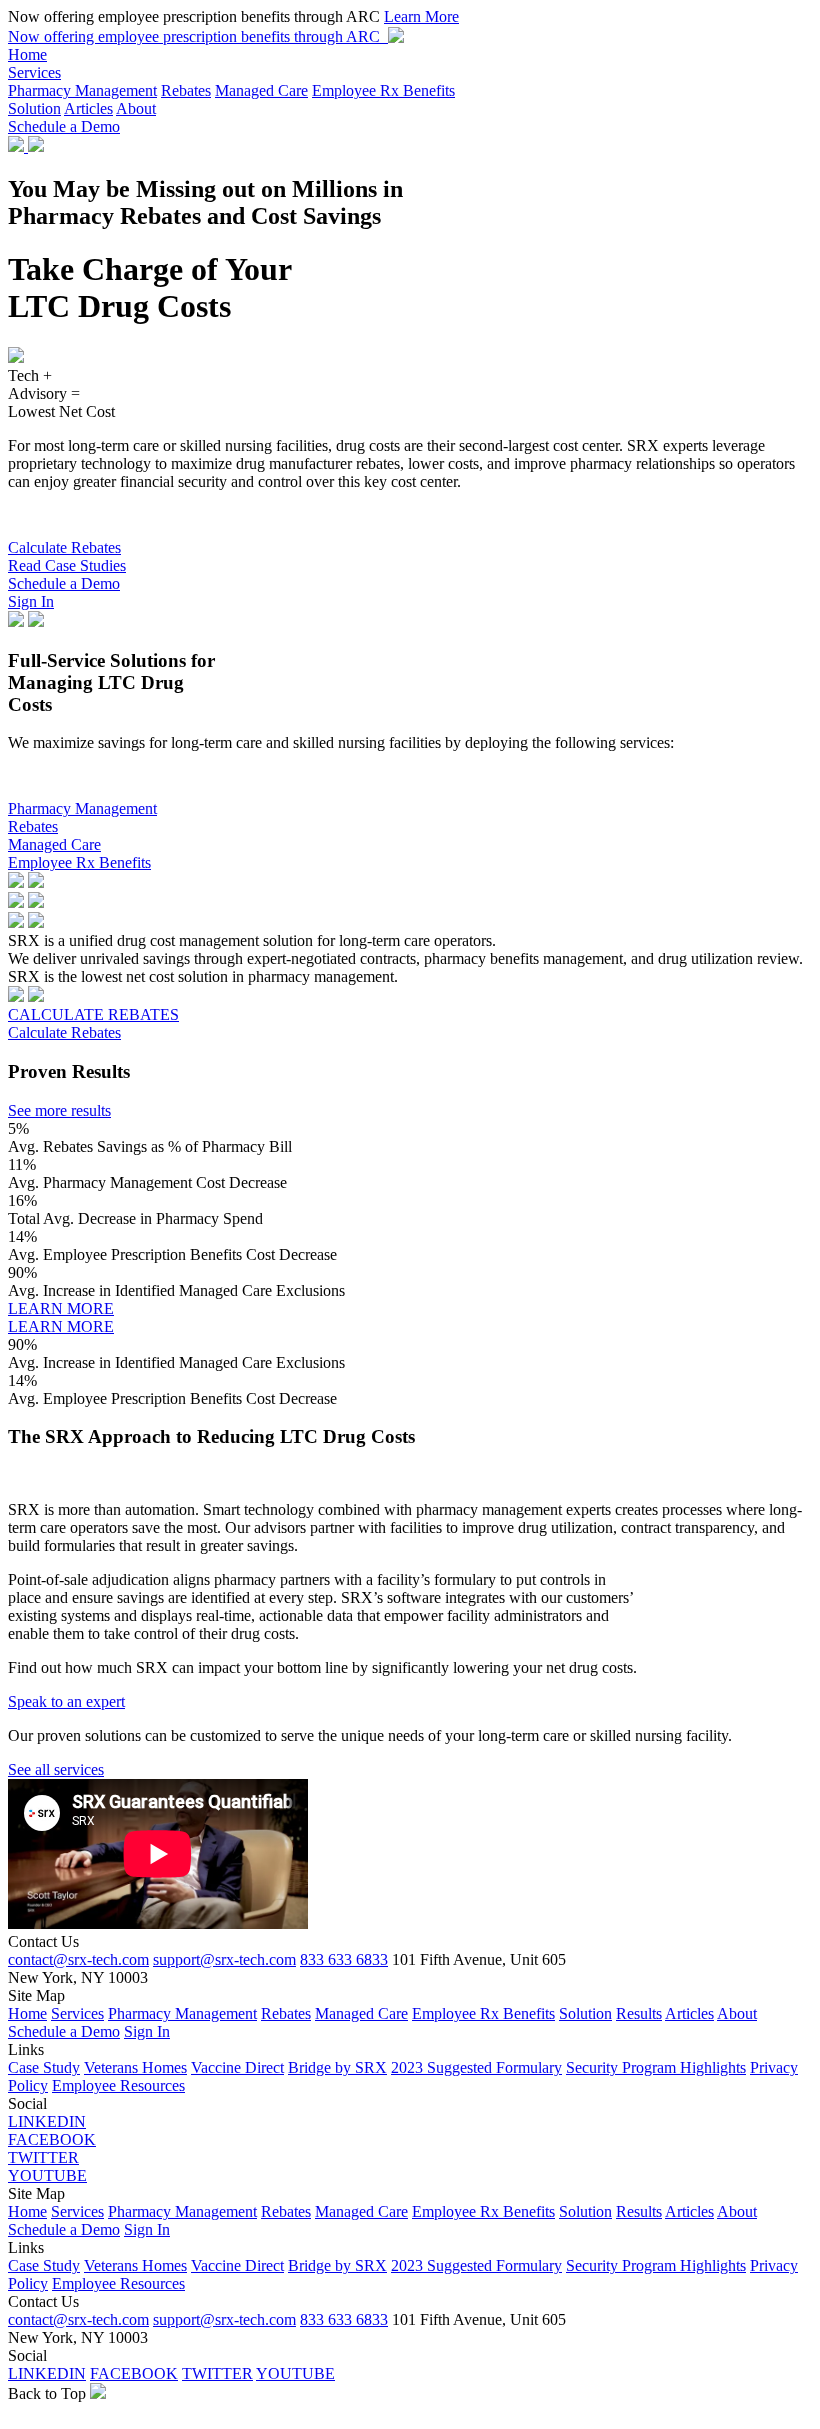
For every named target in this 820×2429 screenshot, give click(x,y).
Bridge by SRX (337, 2067)
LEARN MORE (61, 1308)
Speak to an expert (66, 1701)
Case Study (44, 2067)
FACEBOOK (52, 2139)
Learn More (421, 16)
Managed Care (261, 90)
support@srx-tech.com (224, 1959)
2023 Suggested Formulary (476, 2067)
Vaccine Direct (237, 2067)
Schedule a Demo (64, 126)
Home (27, 54)
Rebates (186, 90)
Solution (34, 108)
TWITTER (43, 2157)
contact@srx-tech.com (78, 1959)
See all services (56, 1769)
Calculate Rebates (64, 547)
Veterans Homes (135, 2067)
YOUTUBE (47, 2175)
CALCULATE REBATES (93, 1014)
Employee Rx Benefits (383, 90)
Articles (88, 108)
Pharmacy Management (82, 90)
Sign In (31, 601)
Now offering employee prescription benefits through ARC (198, 36)
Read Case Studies (67, 565)
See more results (59, 1110)
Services (34, 72)
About (136, 108)
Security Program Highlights (656, 2067)
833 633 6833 (344, 1959)
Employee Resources (118, 2085)
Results (639, 2013)
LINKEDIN (47, 2121)
